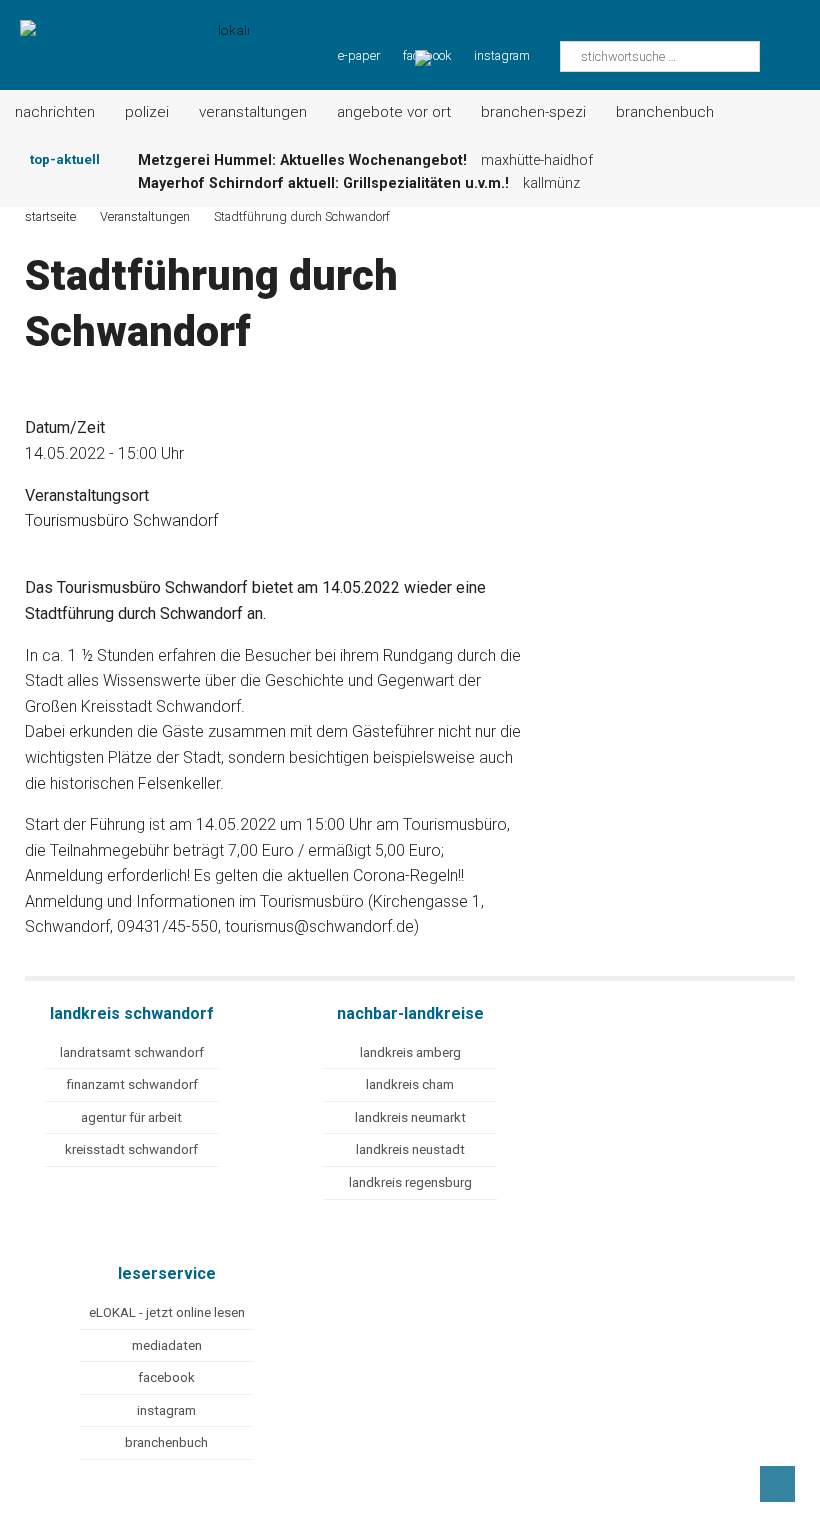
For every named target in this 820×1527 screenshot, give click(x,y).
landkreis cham (410, 1084)
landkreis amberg (410, 1052)
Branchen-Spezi (533, 112)
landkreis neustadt (410, 1149)
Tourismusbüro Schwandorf (121, 520)
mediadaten (167, 1345)
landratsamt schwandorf (132, 1052)
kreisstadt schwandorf (131, 1149)
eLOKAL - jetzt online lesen (167, 1312)
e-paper (359, 55)
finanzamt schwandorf (132, 1084)
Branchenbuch (665, 112)
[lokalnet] (124, 32)
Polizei (147, 112)
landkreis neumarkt (410, 1117)
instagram (502, 55)
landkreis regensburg (410, 1182)
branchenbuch (166, 1442)
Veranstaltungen (253, 112)
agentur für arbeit (131, 1117)
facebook (166, 1377)
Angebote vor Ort (394, 112)
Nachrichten (55, 112)
